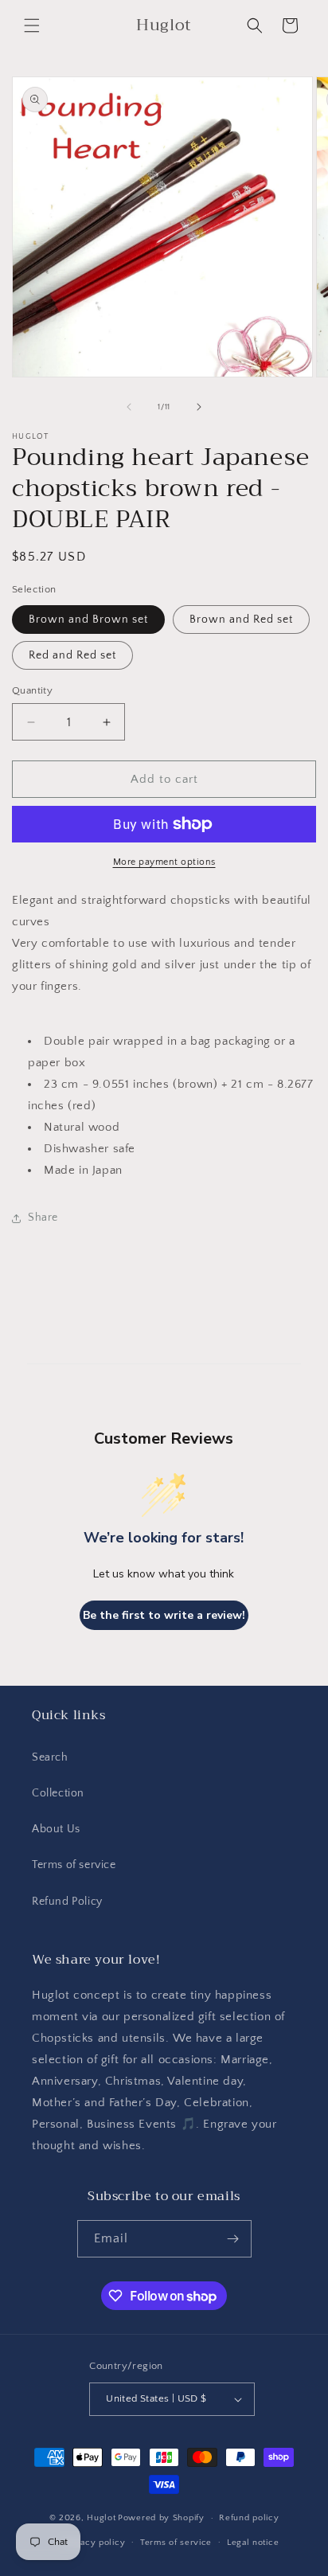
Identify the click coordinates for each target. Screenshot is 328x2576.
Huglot (101, 2518)
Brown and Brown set (88, 620)
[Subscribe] (233, 2239)
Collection (58, 1793)
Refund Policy (67, 1902)
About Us (56, 1829)
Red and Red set (72, 655)
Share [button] (43, 1218)
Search (50, 1757)
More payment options (164, 862)
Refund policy (249, 2518)
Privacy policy (94, 2543)
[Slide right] (199, 407)
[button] (32, 25)
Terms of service (74, 1865)
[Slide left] (129, 407)
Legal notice (253, 2543)
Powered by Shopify (161, 2518)
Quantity (32, 690)
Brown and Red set (241, 620)
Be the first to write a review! (164, 1615)
